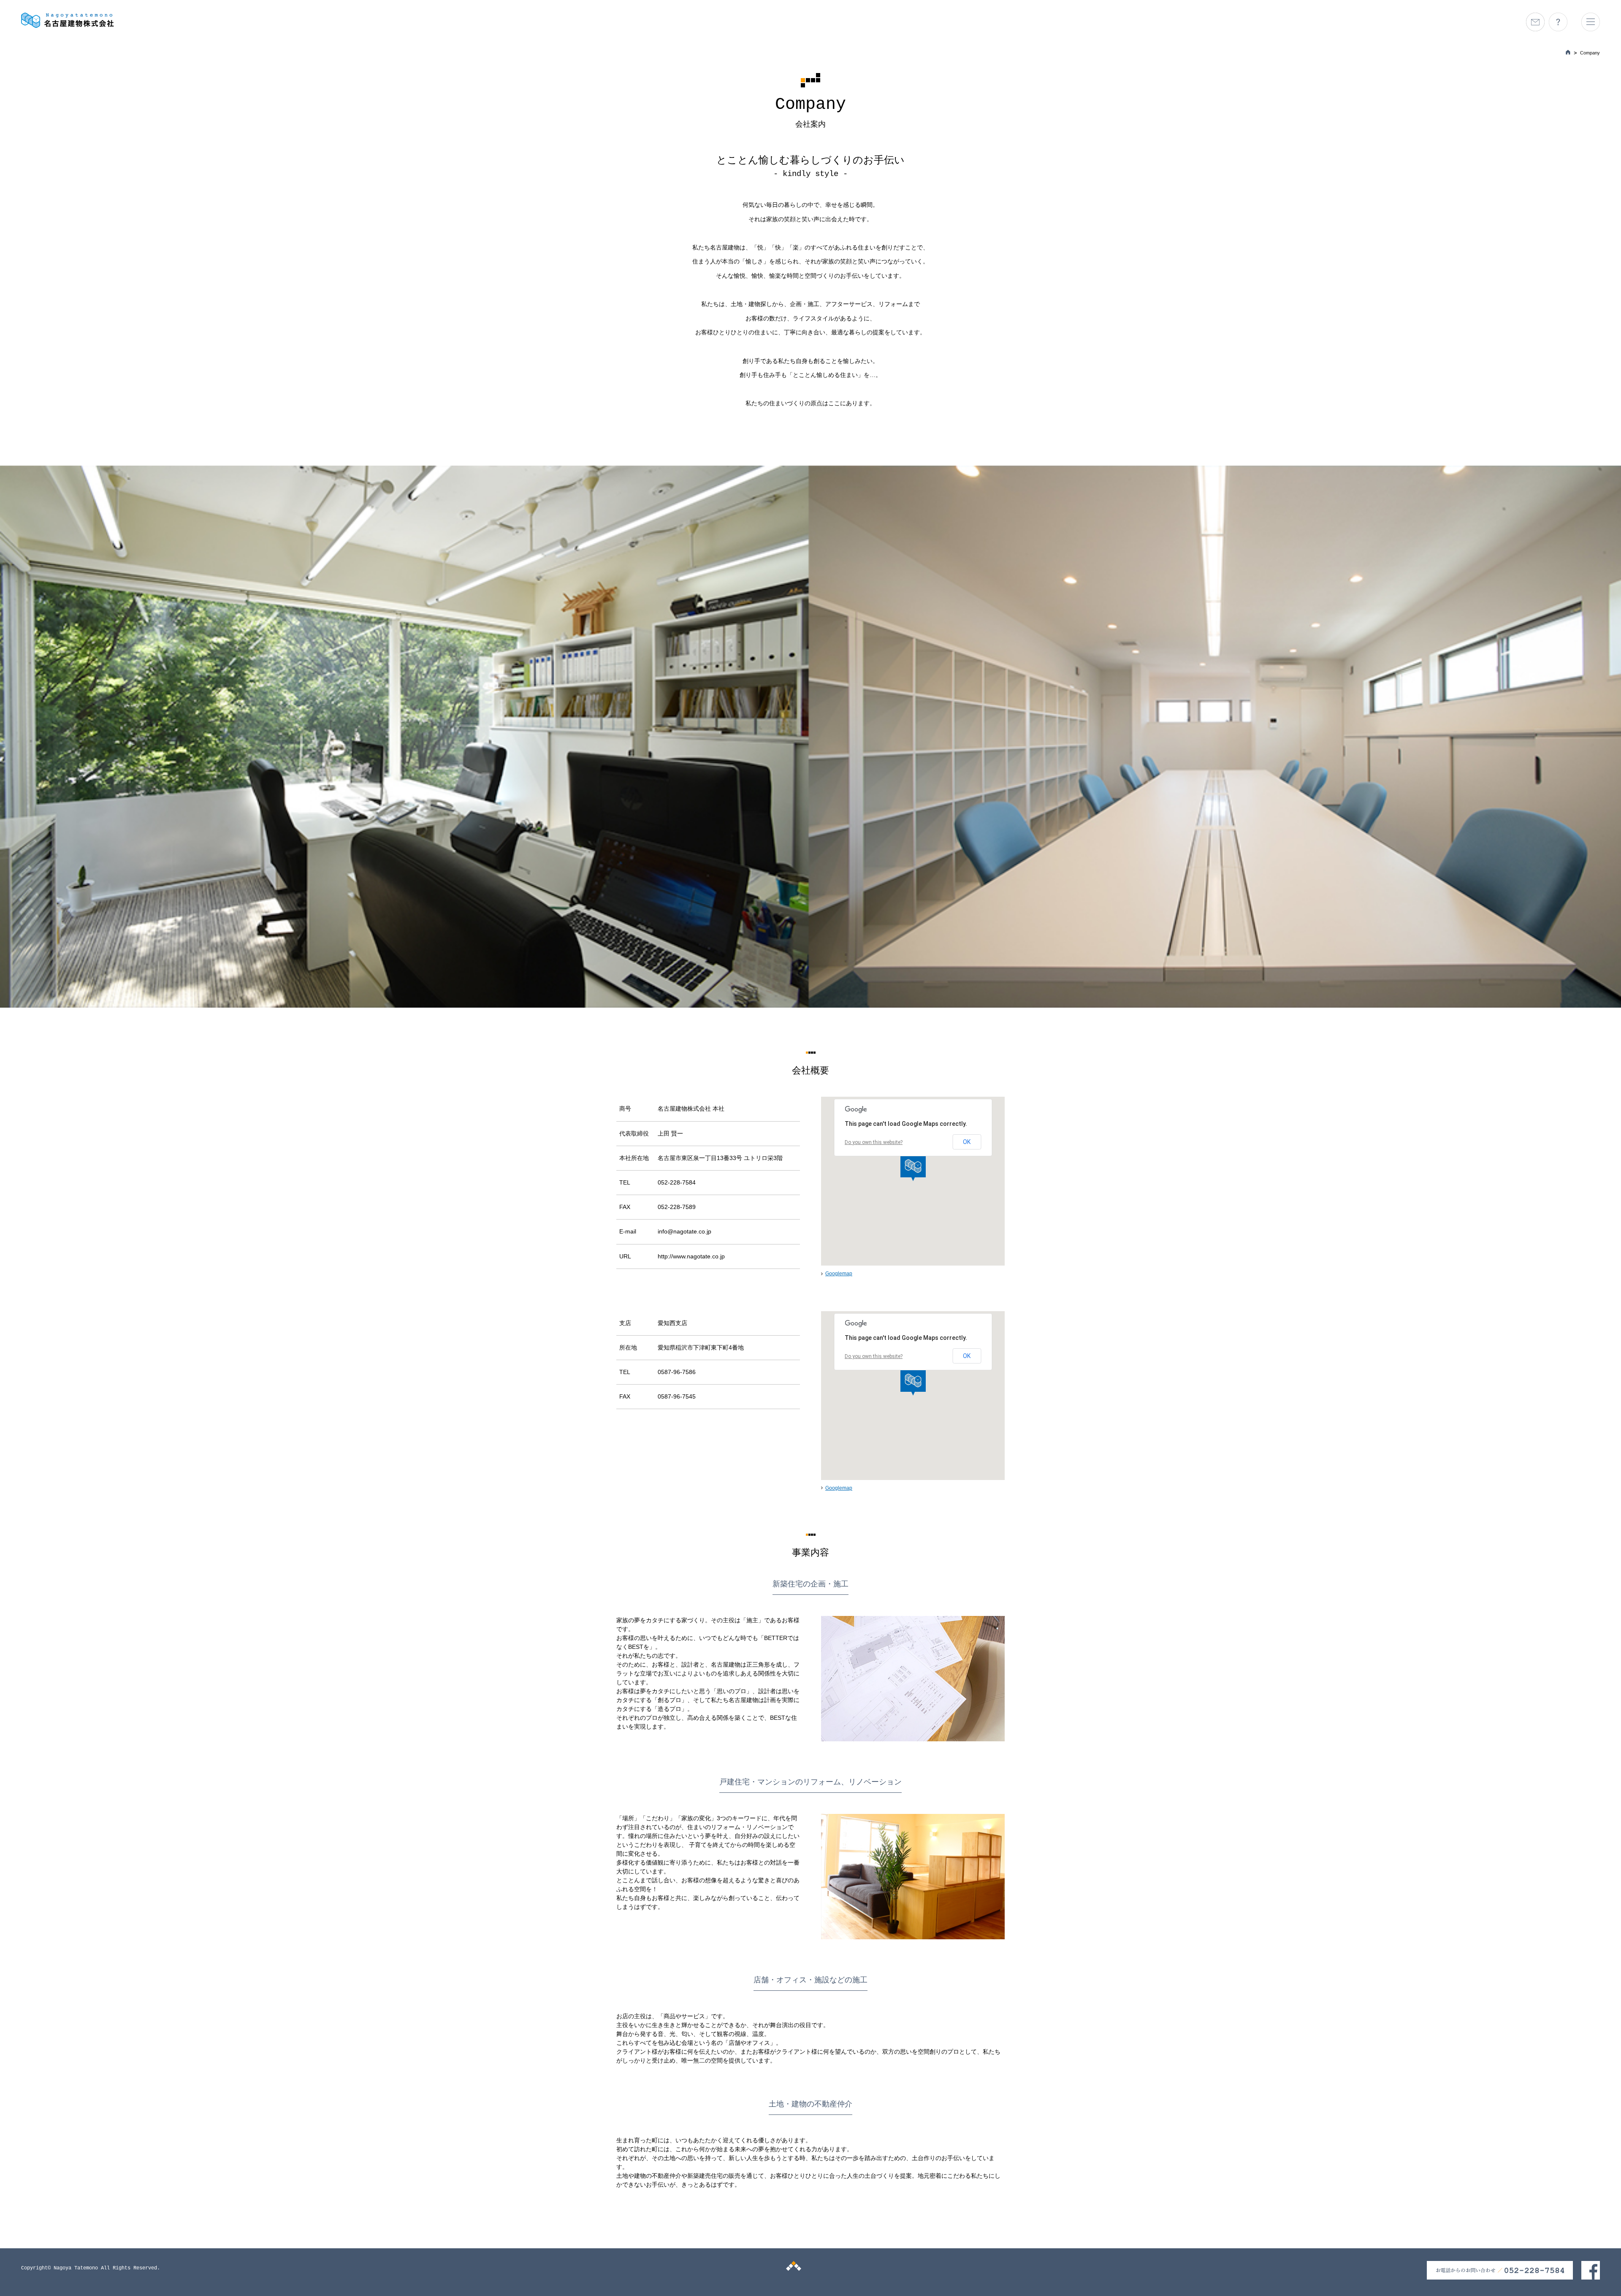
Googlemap (839, 1274)
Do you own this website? (874, 1142)
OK (967, 1142)
